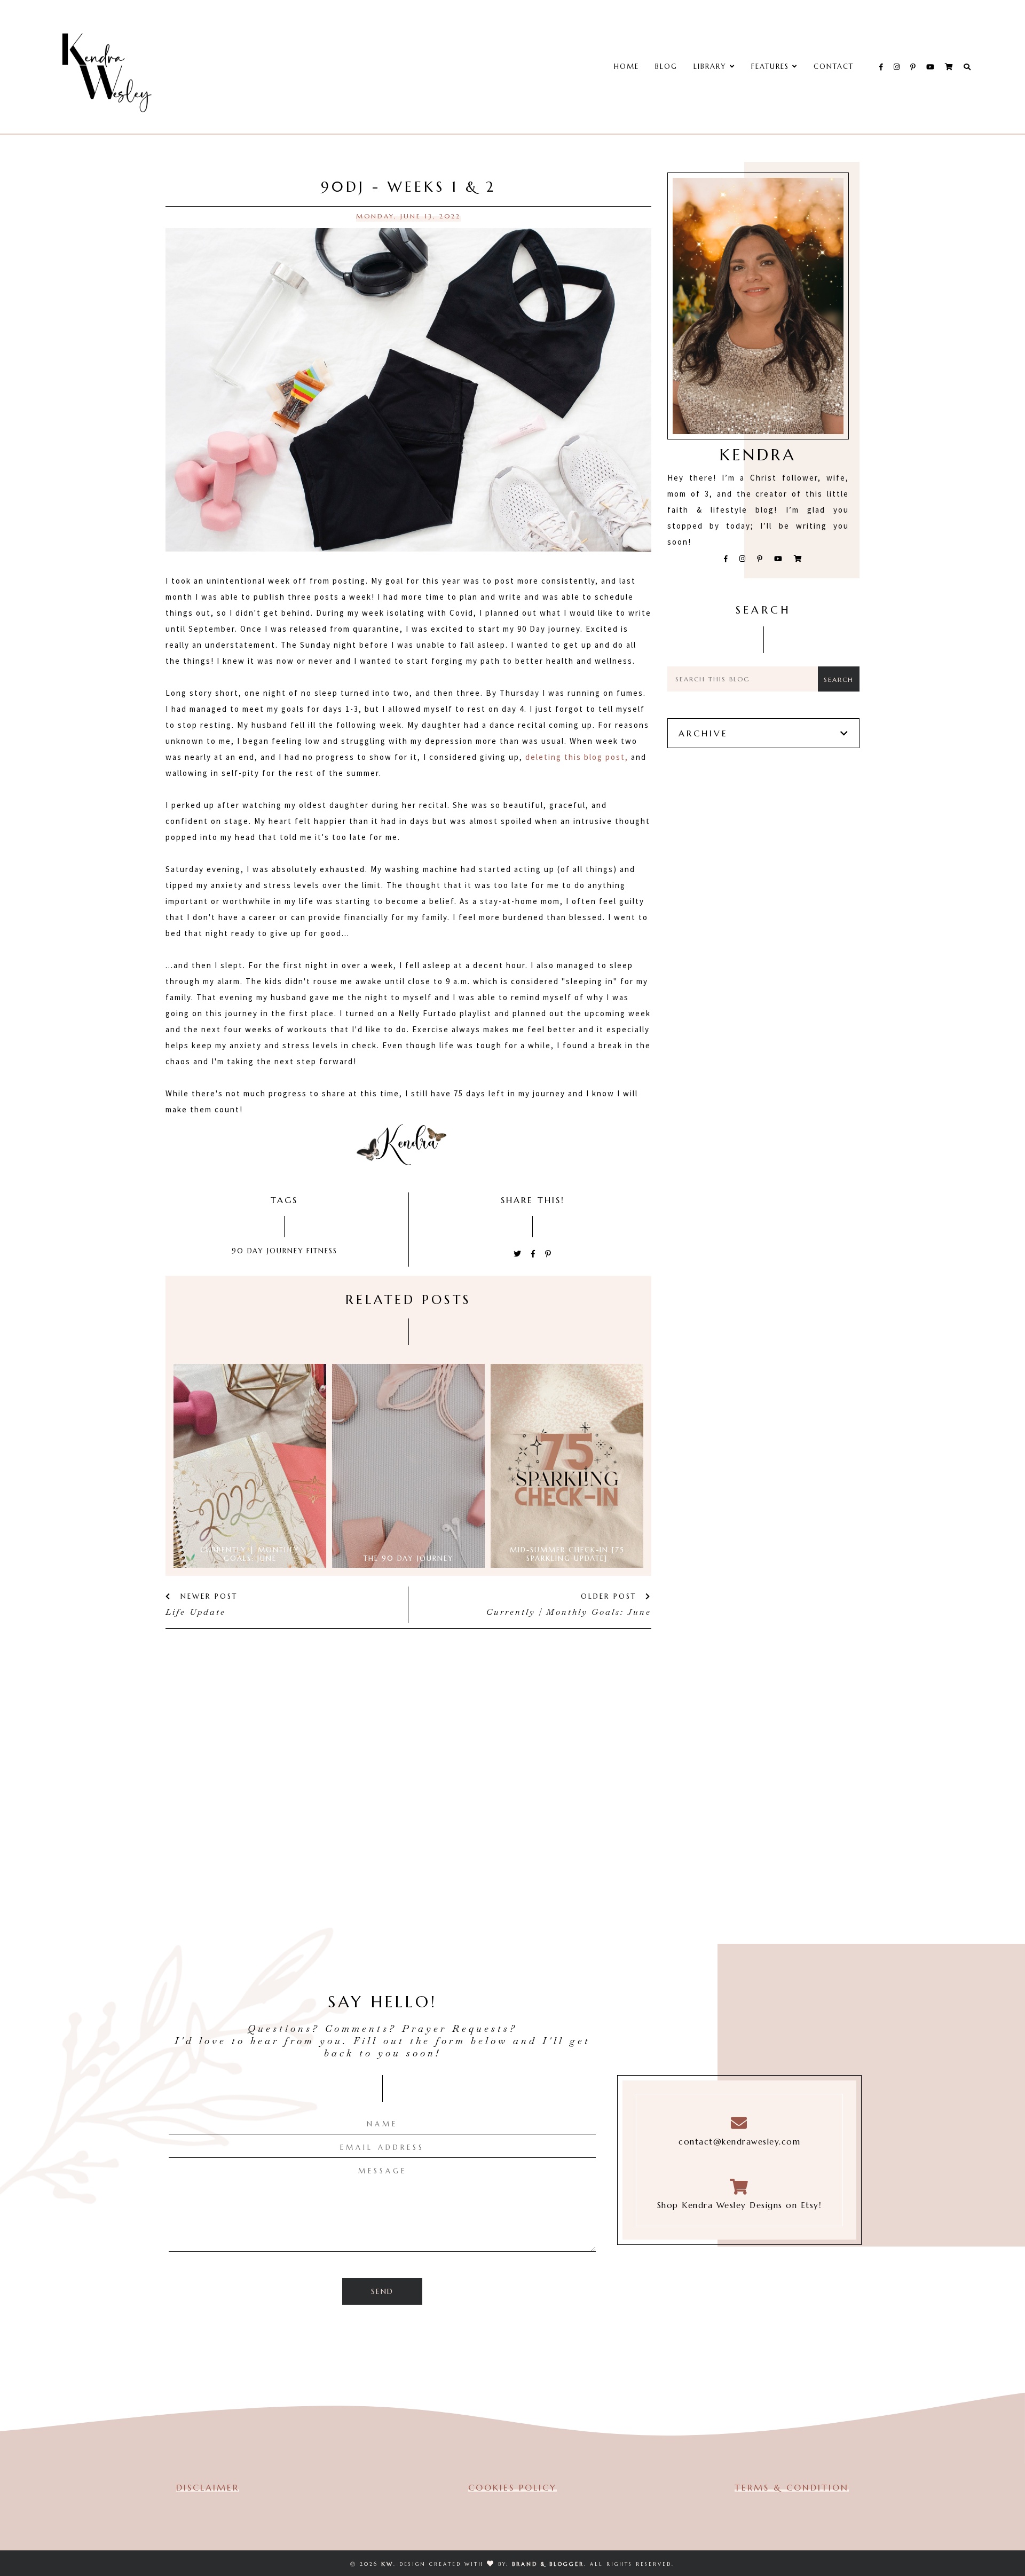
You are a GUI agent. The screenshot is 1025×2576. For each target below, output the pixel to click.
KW (387, 2564)
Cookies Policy (512, 2487)
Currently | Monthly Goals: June (569, 1612)
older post (610, 1596)
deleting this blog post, (577, 757)
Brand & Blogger (548, 2564)
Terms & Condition (792, 2487)
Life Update (196, 1612)
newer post (207, 1596)
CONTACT (834, 66)
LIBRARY (712, 66)
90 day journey (268, 1251)
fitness (322, 1251)
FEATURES (772, 66)
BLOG (666, 66)
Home (626, 66)
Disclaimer (208, 2487)
